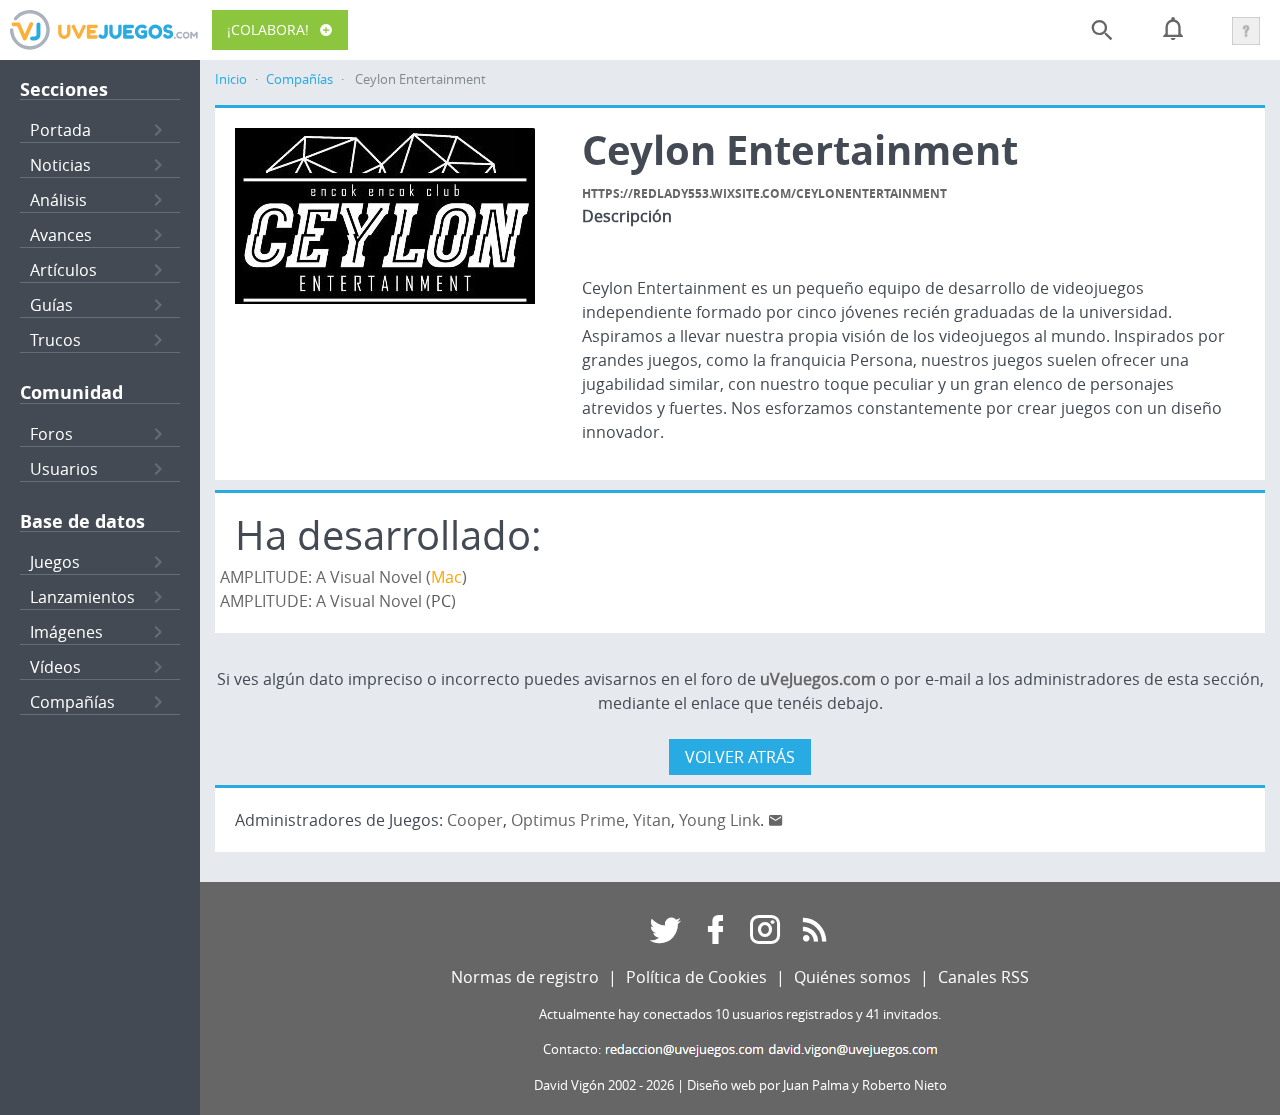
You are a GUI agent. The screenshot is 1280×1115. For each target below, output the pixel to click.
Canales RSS (983, 977)
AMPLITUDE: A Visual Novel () (343, 577)
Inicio (231, 79)
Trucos (55, 340)
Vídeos (55, 667)
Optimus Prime (568, 820)
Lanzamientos (82, 597)
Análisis (58, 200)
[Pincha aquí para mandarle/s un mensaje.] (776, 820)
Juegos (55, 562)
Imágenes (66, 632)
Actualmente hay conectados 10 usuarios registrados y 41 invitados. (740, 1014)
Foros (51, 434)
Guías (51, 305)
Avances (61, 235)
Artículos (63, 270)
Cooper (475, 820)
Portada (60, 130)
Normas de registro (525, 977)
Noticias (60, 165)
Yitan (652, 820)
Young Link (719, 820)
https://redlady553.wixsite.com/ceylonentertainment (764, 193)
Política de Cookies (696, 977)
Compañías (72, 702)
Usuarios (64, 469)
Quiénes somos (852, 977)
